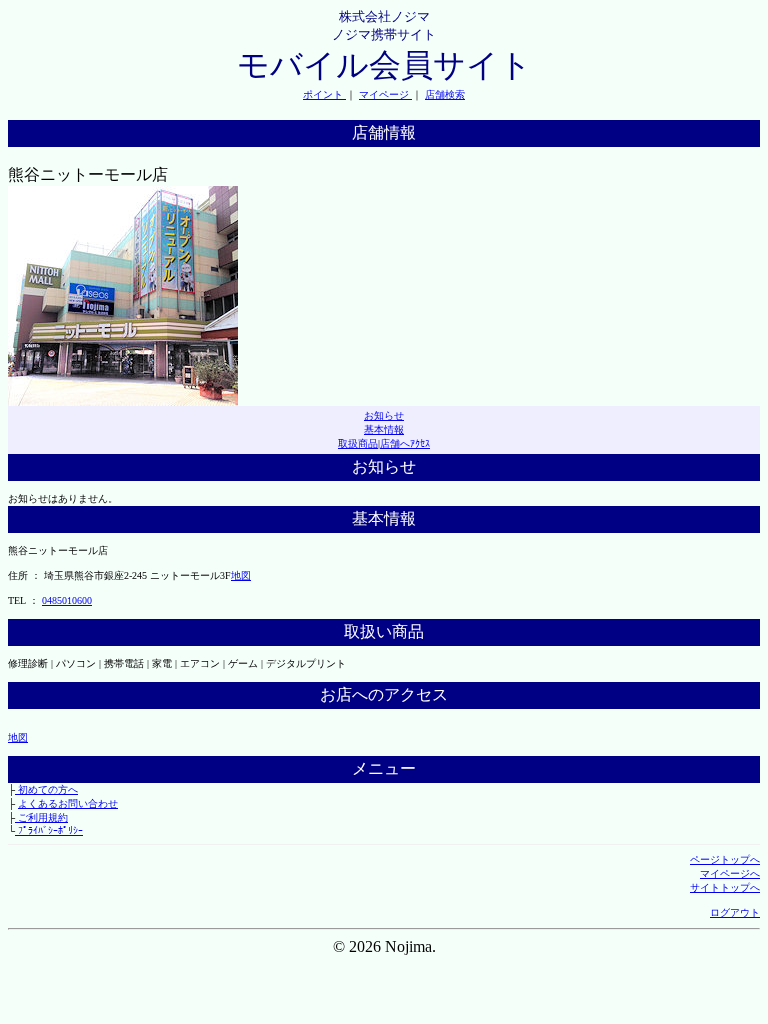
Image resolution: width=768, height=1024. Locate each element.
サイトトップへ (725, 887)
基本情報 (384, 429)
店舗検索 (445, 94)
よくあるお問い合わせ (68, 803)
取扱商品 (358, 443)
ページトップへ (725, 859)
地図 (241, 575)
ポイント (324, 94)
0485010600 (67, 600)
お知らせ (384, 415)
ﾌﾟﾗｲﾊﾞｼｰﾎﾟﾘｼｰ (49, 830)
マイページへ (730, 873)
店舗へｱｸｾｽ (405, 443)
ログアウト (735, 912)
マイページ (385, 94)
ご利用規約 (41, 817)
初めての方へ (46, 789)
